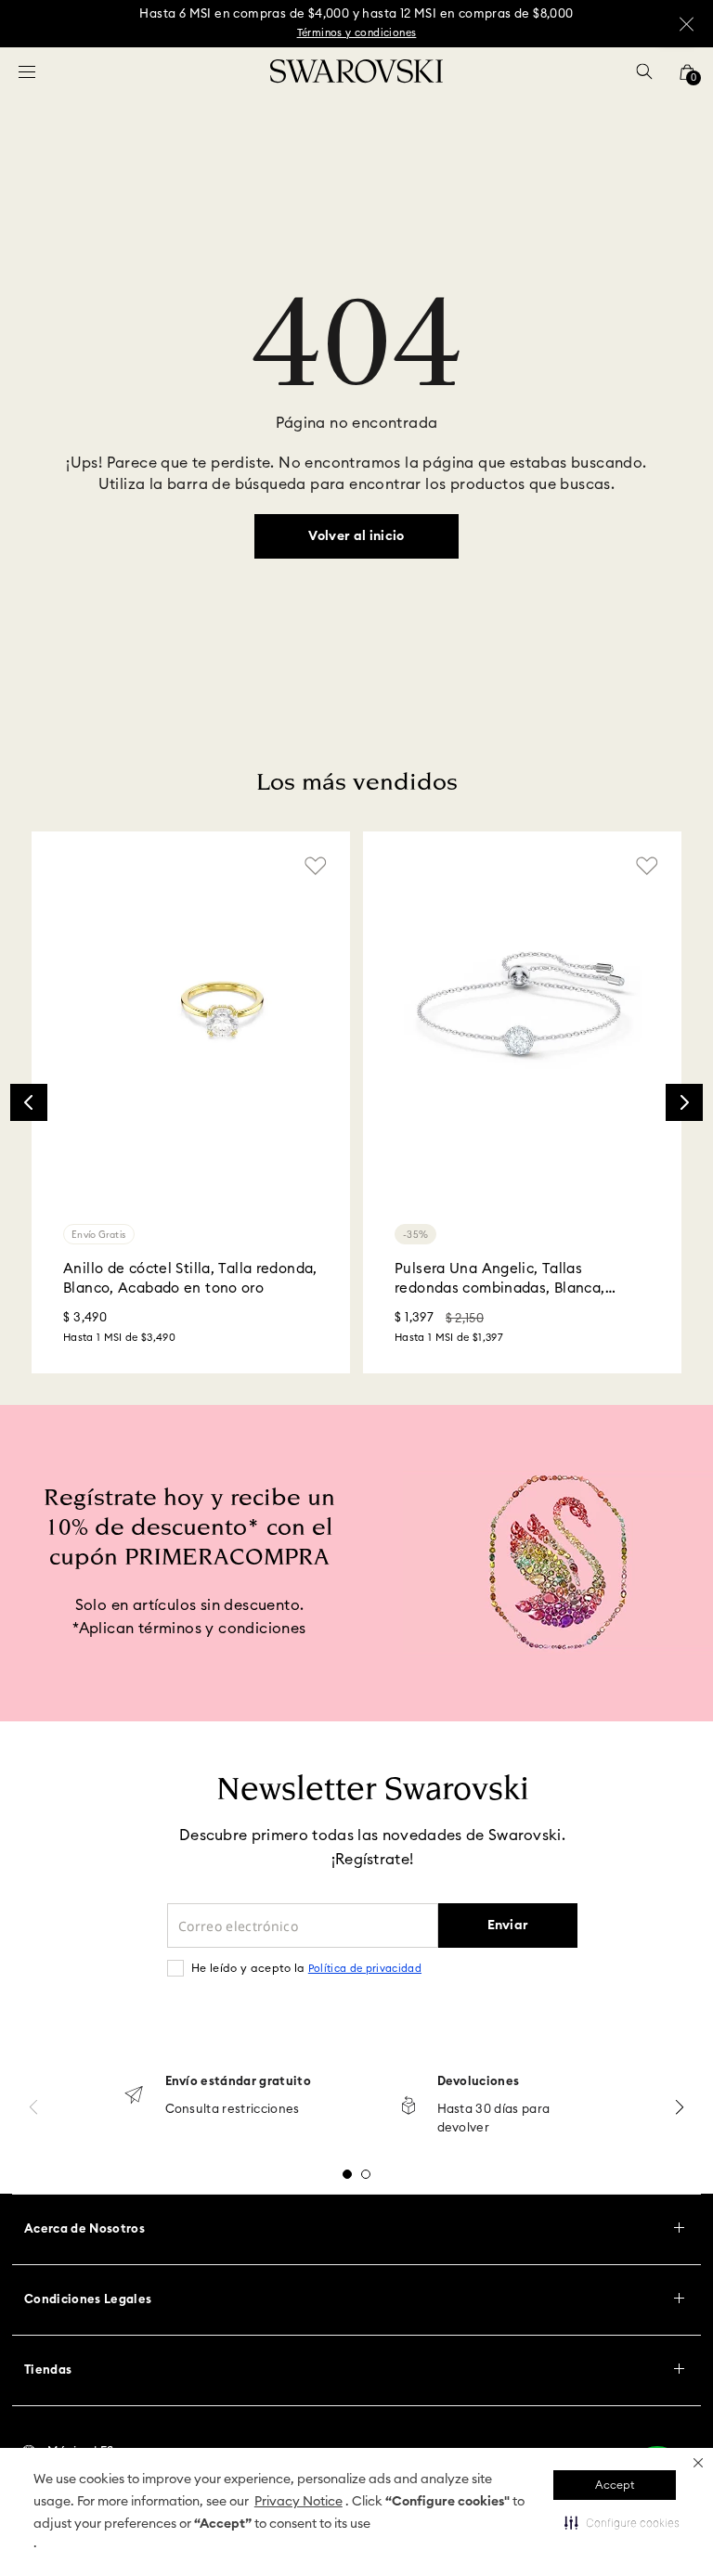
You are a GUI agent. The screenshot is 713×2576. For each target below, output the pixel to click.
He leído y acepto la (306, 1968)
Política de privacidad (365, 1969)
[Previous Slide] (29, 1102)
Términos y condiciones (357, 33)
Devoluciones (479, 2082)
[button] (698, 2463)
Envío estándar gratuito (238, 2082)
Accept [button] (615, 2485)
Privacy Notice (298, 2502)
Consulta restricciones (233, 2110)
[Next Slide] (684, 1102)
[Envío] (134, 2097)
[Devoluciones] (408, 2107)
